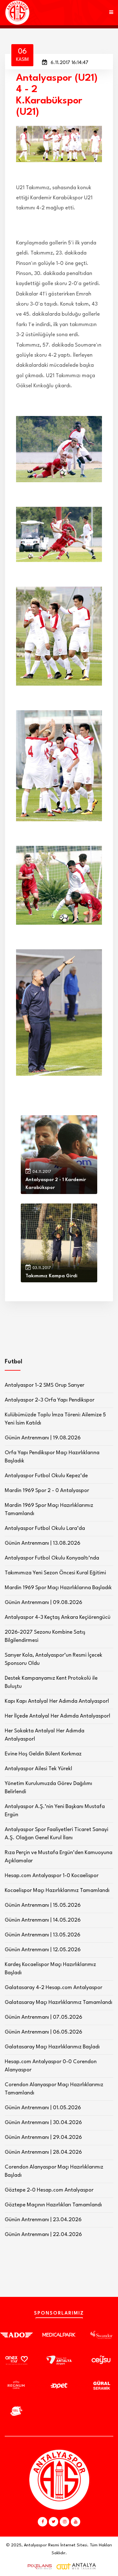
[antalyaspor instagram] (65, 2522)
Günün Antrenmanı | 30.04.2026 (43, 2123)
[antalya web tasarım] (38, 2567)
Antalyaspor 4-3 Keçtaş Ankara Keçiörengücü (58, 1617)
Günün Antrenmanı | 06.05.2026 (43, 2032)
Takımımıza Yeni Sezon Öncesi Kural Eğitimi (55, 1573)
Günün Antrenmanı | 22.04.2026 (43, 2235)
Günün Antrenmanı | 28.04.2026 (43, 2152)
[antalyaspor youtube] (76, 2522)
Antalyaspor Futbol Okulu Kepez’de (46, 1476)
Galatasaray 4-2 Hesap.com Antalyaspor (53, 1988)
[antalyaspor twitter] (53, 2522)
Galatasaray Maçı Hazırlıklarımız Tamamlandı (59, 2002)
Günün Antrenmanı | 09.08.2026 (43, 1603)
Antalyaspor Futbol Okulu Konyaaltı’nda (52, 1558)
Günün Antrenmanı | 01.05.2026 (43, 2108)
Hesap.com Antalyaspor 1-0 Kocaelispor (52, 1876)
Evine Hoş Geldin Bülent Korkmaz (43, 1754)
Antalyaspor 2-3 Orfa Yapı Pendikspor (50, 1400)
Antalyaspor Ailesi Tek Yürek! (39, 1769)
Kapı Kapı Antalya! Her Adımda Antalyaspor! (57, 1701)
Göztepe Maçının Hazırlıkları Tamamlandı (53, 2205)
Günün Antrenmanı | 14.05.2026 (43, 1920)
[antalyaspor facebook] (42, 2522)
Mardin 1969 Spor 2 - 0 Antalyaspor (47, 1491)
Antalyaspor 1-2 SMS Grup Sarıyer (45, 1385)
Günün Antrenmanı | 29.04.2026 (43, 2137)
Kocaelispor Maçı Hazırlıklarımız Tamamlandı (57, 1891)
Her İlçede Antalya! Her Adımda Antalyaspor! (58, 1716)
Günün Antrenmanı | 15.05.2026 (43, 1905)
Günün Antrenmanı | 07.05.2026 (43, 2017)
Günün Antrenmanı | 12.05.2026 (43, 1950)
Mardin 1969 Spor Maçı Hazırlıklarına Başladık (58, 1588)
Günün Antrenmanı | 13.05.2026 (42, 1935)
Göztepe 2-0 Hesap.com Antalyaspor (49, 2190)
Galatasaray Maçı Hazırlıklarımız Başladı (52, 2047)
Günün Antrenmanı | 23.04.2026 (43, 2220)
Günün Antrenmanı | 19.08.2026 (43, 1438)
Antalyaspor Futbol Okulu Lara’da (45, 1528)
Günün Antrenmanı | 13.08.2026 (42, 1543)
